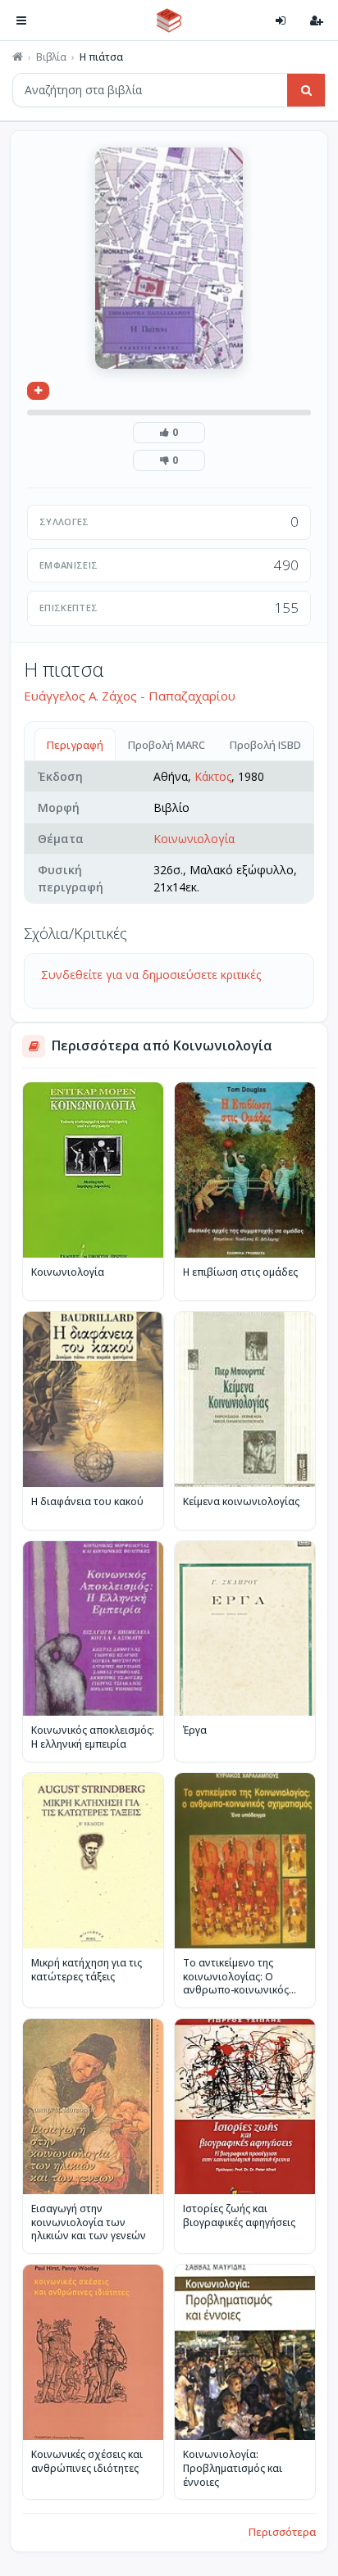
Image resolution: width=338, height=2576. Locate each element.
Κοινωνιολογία (194, 839)
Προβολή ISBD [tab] (265, 745)
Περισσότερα (282, 2532)
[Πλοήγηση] (21, 20)
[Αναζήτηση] (306, 90)
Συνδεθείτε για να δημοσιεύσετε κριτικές (151, 975)
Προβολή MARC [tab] (167, 745)
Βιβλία (51, 57)
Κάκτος (213, 776)
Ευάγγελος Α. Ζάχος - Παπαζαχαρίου (130, 696)
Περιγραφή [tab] (75, 745)
